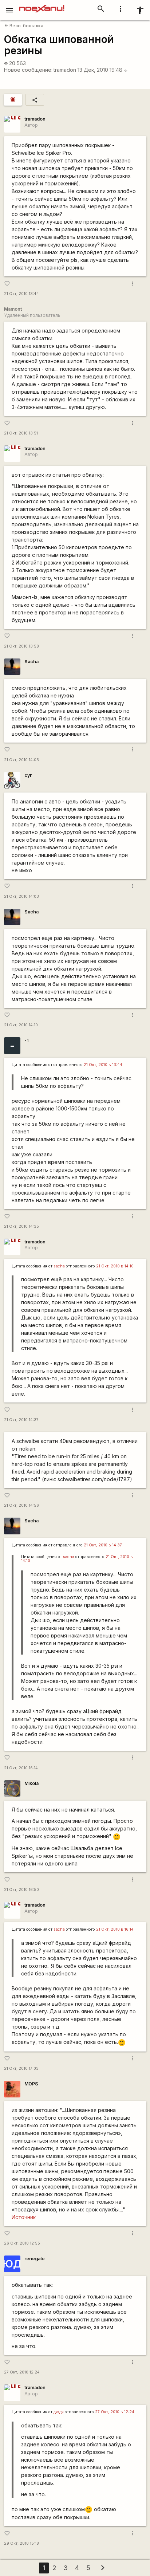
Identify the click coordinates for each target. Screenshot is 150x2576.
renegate (35, 2259)
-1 (26, 1040)
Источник (24, 2217)
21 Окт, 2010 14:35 (21, 1226)
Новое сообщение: (28, 70)
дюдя (59, 2412)
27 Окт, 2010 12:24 (22, 2372)
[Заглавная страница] (42, 5)
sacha (59, 1266)
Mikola (31, 1783)
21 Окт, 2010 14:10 (21, 1025)
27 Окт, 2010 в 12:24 (115, 2412)
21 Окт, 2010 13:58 (21, 646)
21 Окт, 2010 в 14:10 (115, 1266)
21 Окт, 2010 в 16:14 (115, 1929)
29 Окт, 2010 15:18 (21, 2543)
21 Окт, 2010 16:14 (21, 1768)
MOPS (31, 2084)
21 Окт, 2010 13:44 (21, 294)
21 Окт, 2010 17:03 (21, 2068)
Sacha (31, 662)
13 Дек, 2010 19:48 (103, 70)
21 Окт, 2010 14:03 (21, 760)
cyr (28, 775)
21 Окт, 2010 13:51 (21, 433)
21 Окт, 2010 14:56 (21, 1505)
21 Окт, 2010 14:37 (21, 1420)
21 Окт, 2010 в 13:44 (103, 1065)
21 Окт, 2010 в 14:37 (103, 1545)
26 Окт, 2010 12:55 (22, 2243)
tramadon (65, 70)
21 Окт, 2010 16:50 (21, 1890)
